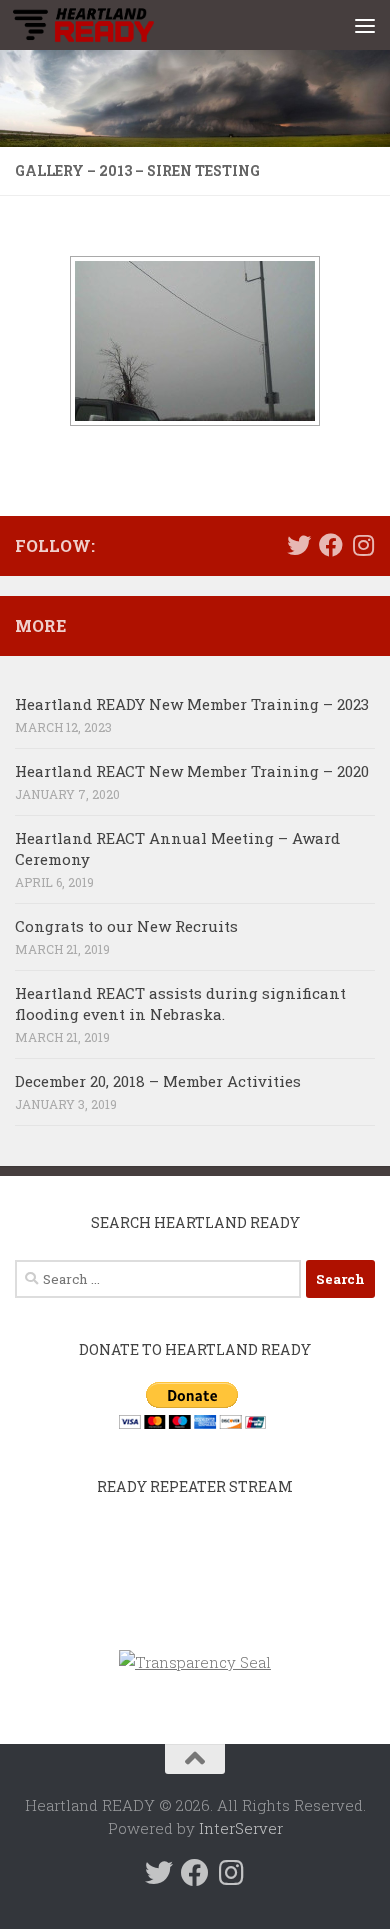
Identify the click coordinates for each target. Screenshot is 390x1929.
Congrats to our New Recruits (126, 926)
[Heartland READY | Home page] (107, 25)
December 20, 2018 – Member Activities (158, 1081)
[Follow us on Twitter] (299, 545)
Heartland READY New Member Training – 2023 (192, 704)
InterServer (241, 1828)
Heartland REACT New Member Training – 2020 (192, 771)
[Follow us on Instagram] (363, 545)
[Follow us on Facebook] (331, 545)
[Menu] (365, 25)
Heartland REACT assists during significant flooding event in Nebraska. (180, 1003)
